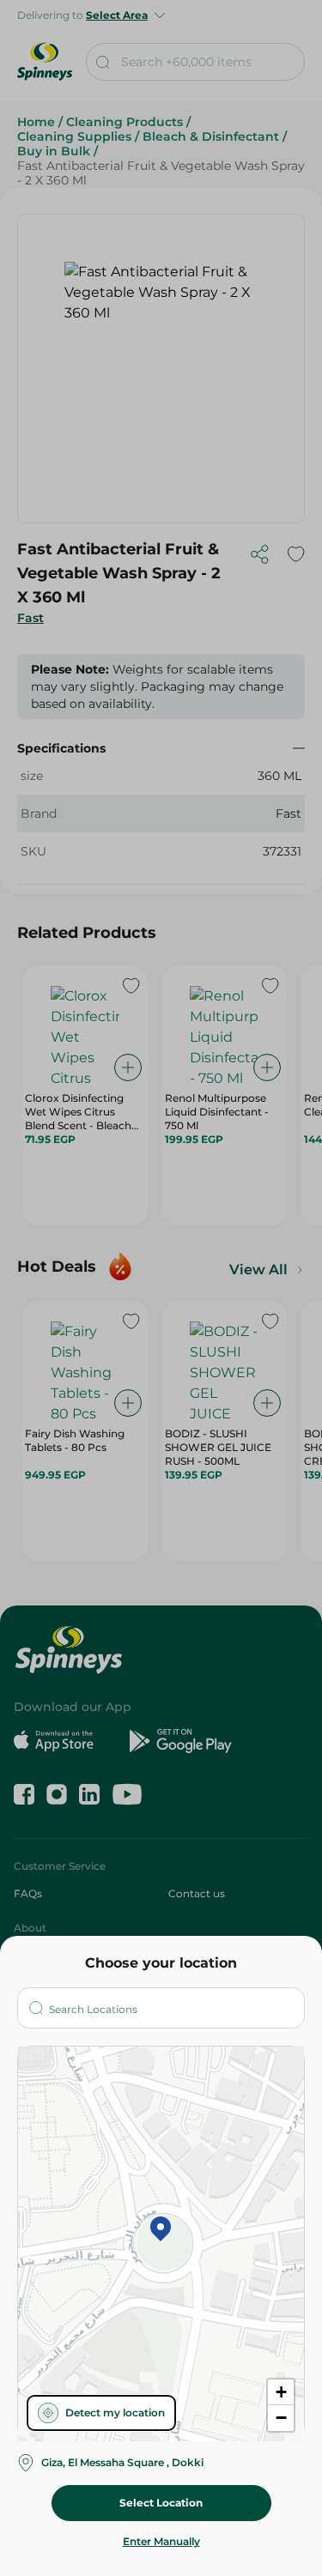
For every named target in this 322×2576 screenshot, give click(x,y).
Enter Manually (161, 2541)
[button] (161, 2230)
